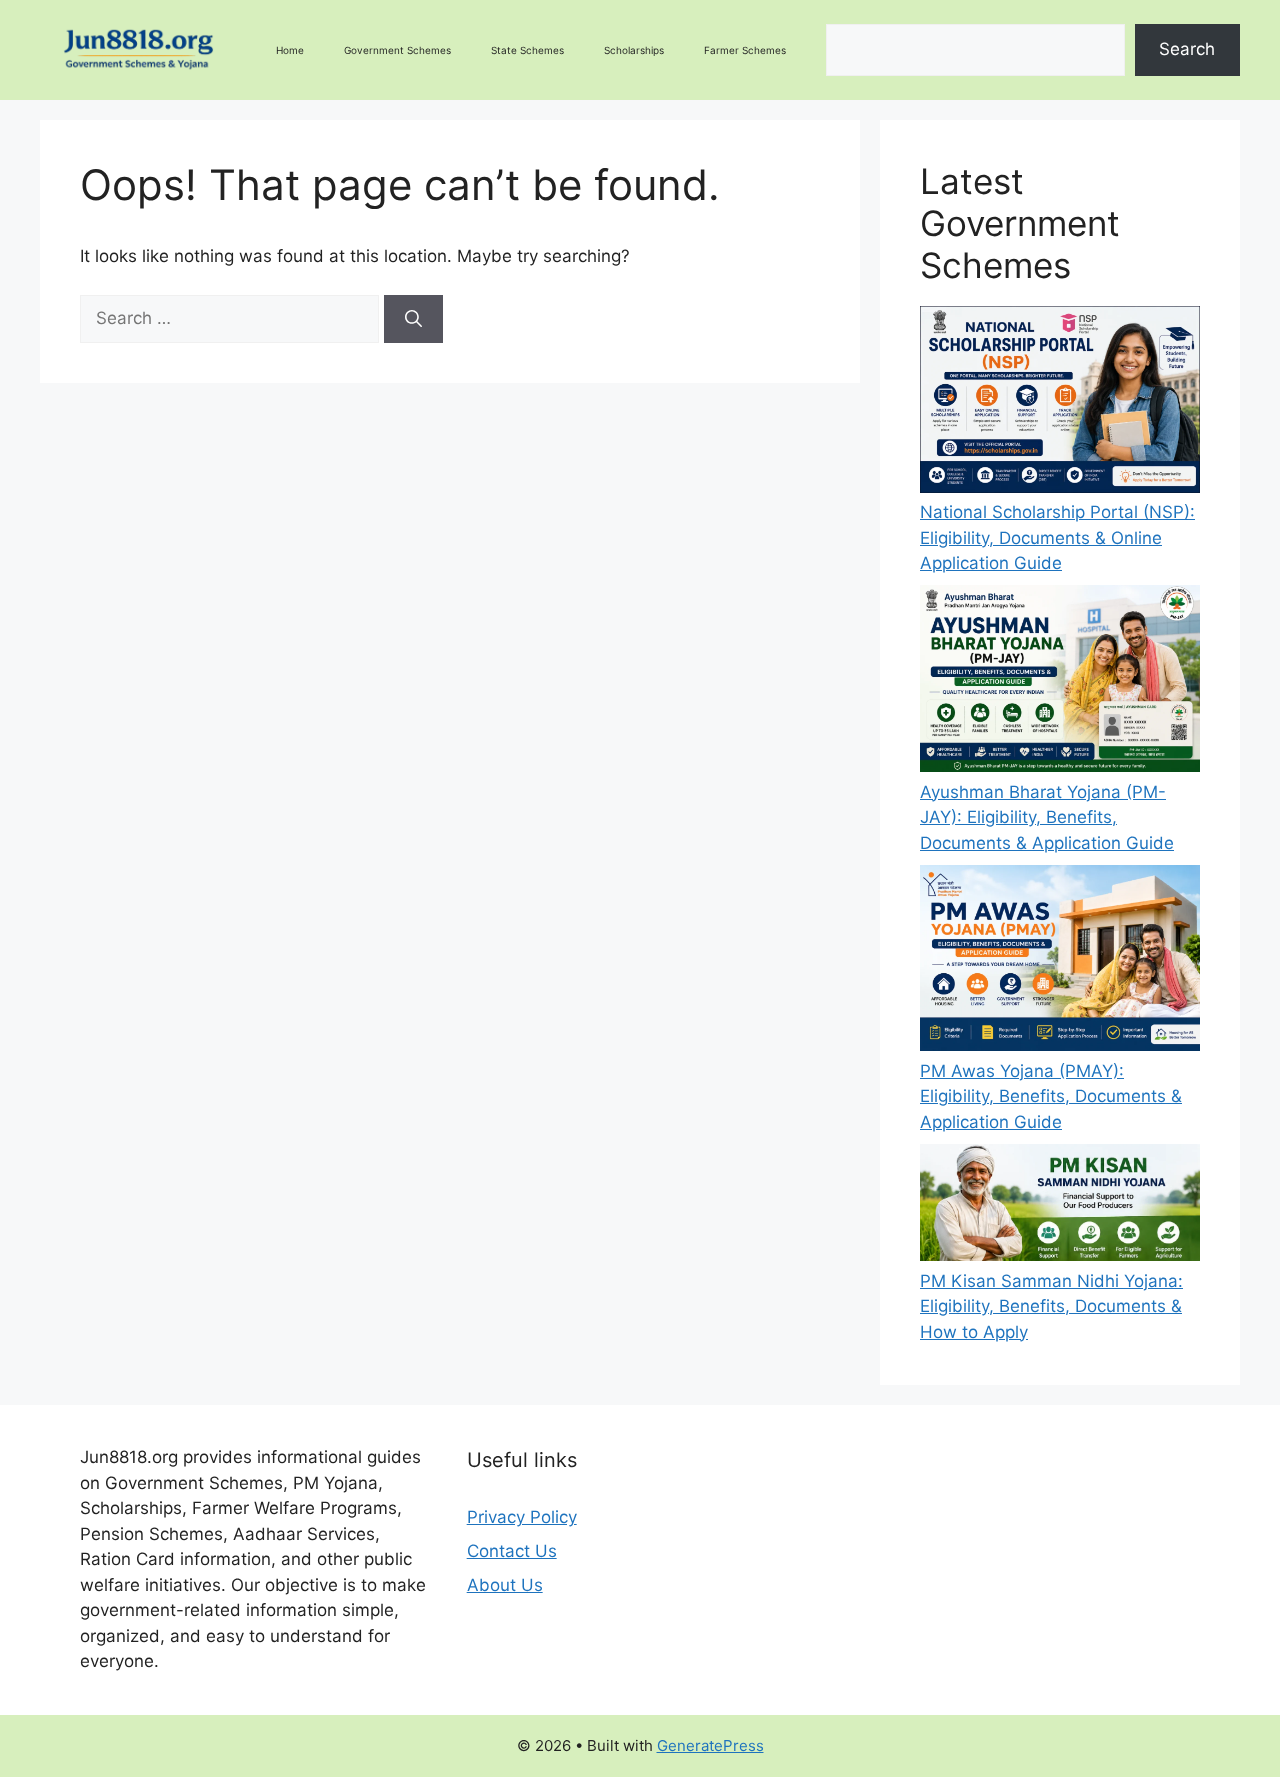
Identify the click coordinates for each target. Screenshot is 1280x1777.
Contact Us (512, 1551)
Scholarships (634, 50)
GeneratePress (710, 1745)
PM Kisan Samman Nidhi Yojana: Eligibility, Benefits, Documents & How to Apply (1051, 1306)
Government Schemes (397, 50)
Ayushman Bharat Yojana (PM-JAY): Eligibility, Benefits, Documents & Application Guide (1047, 817)
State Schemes (527, 50)
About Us (505, 1585)
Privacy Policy (522, 1517)
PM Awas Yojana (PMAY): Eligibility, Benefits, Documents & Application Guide (1051, 1096)
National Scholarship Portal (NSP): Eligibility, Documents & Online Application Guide (1057, 537)
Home (290, 50)
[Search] (413, 319)
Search (1187, 49)
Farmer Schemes (745, 50)
